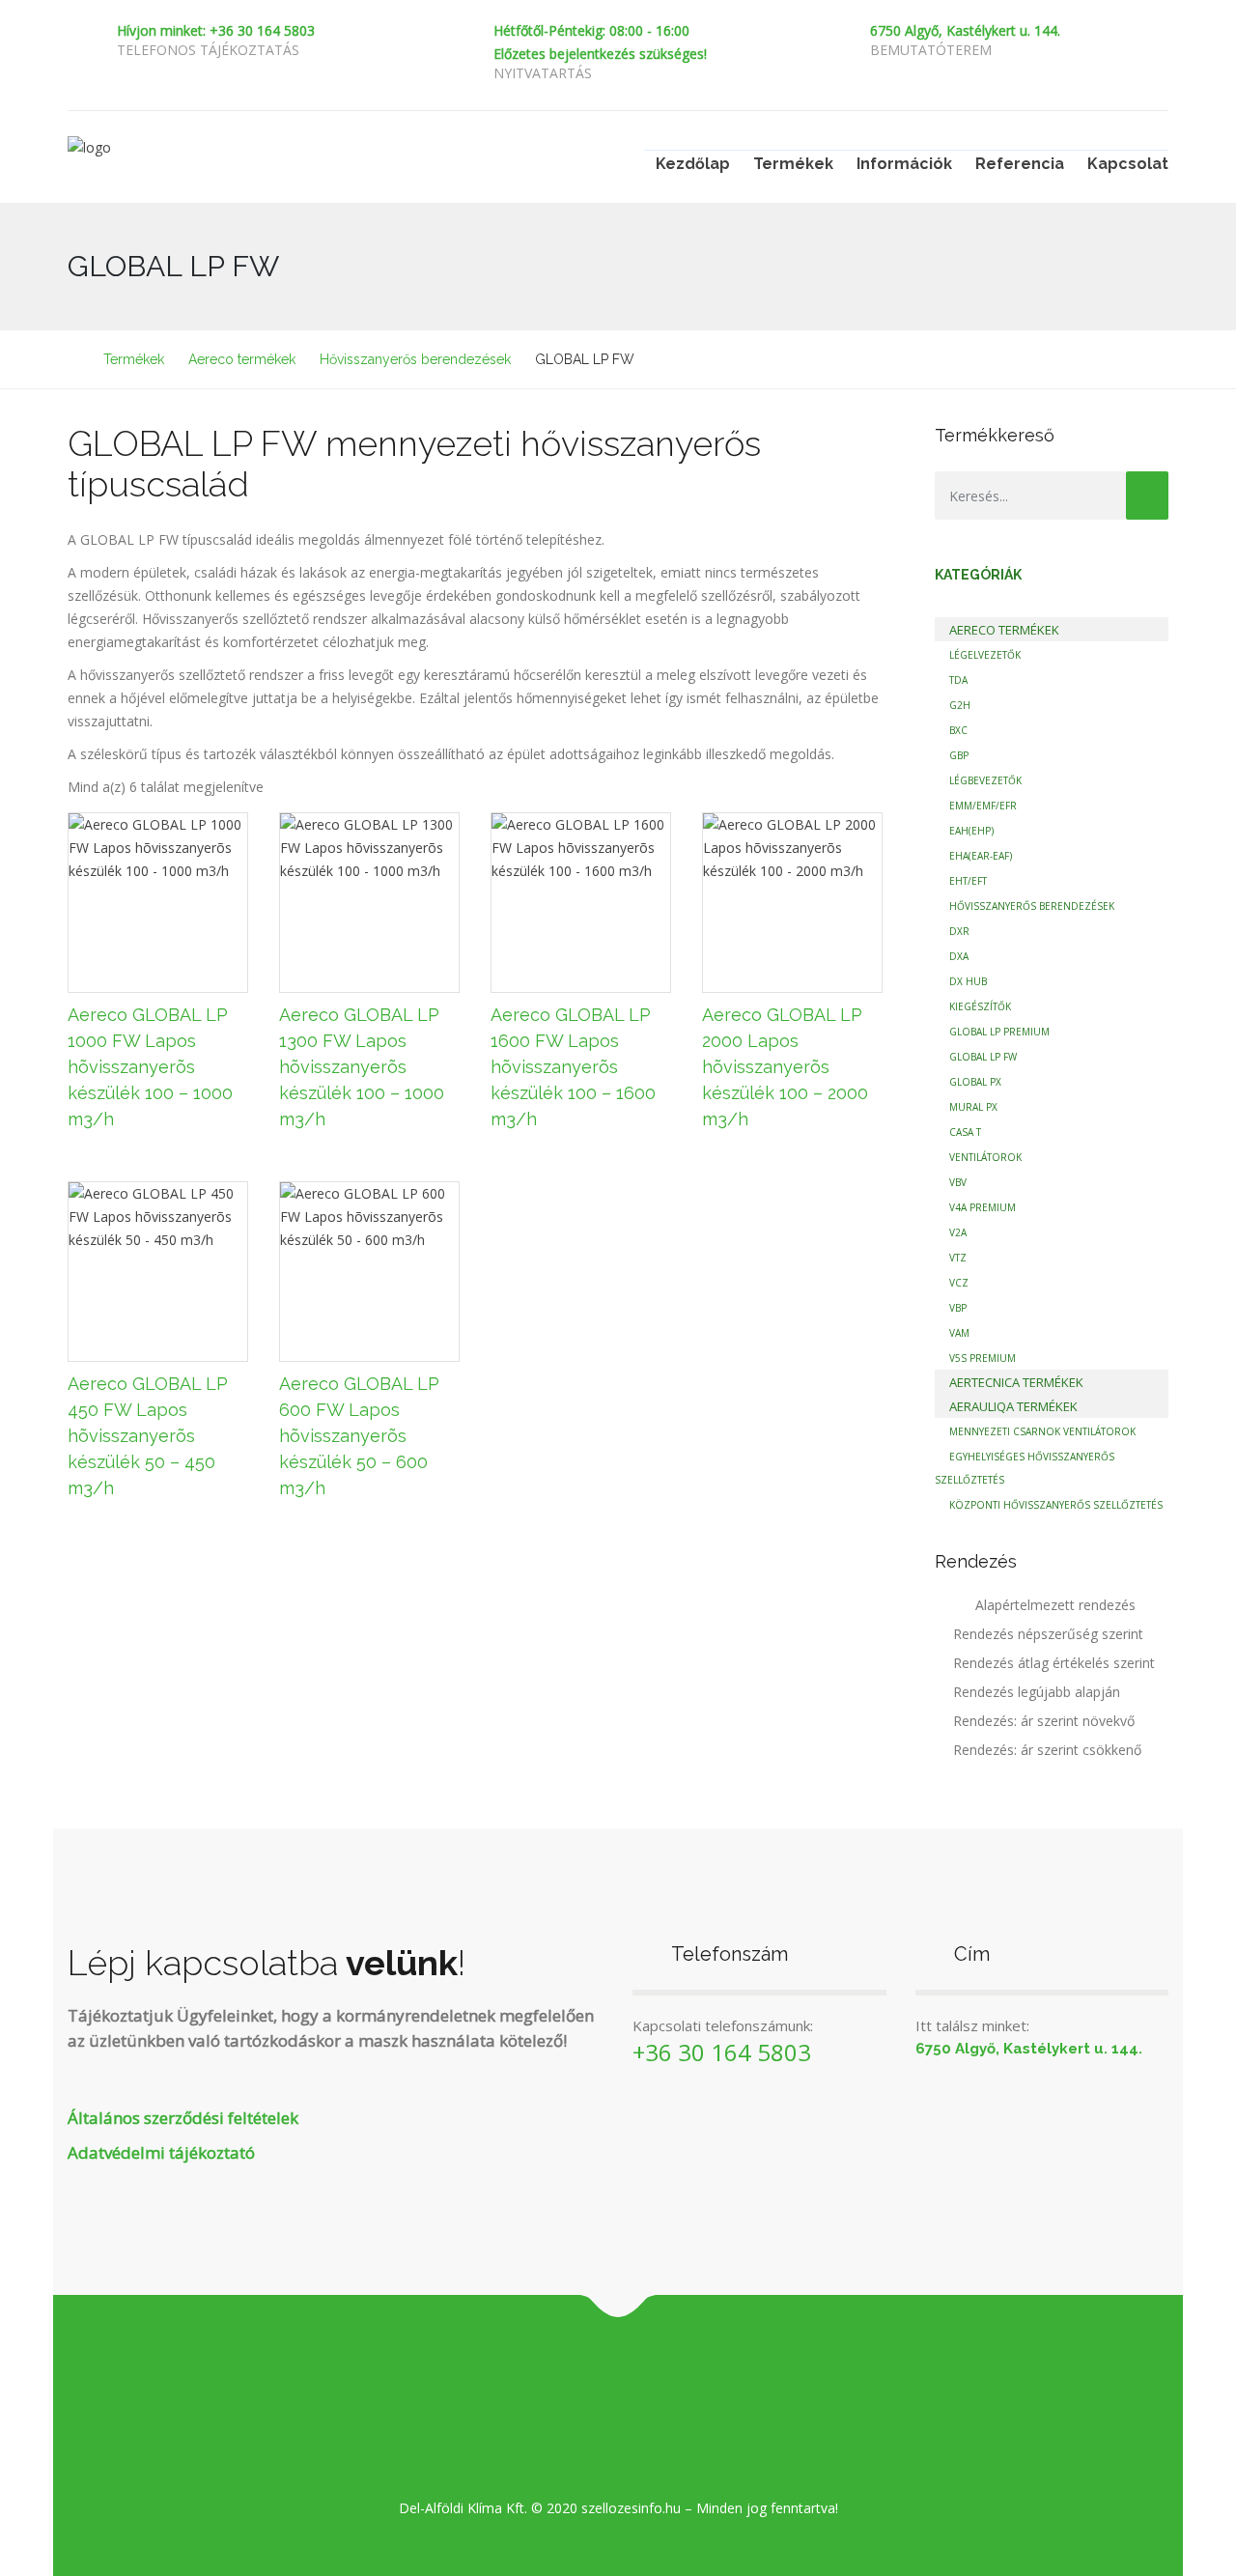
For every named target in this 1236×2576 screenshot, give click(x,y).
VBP (958, 1308)
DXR (959, 931)
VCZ (959, 1283)
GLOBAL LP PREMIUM (999, 1032)
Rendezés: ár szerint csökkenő (1047, 1750)
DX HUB (968, 981)
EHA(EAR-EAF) (981, 856)
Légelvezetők (985, 655)
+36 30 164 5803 (722, 2052)
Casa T (965, 1132)
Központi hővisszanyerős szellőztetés (1056, 1505)
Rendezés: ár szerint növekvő (1044, 1721)
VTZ (958, 1258)
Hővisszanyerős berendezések (1032, 906)
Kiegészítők (980, 1006)
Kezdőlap (693, 164)
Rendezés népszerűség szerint (1048, 1634)
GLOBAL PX (975, 1082)
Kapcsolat (1128, 164)
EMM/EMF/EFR (983, 806)
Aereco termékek (1004, 630)
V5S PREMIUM (983, 1358)
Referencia (1020, 164)
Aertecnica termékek (1016, 1382)
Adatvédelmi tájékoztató (161, 2152)
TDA (958, 680)
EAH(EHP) (971, 831)
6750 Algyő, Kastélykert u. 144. (965, 30)
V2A (958, 1232)
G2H (960, 705)
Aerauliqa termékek (1013, 1406)
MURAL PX (973, 1107)
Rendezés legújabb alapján (1037, 1692)
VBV (958, 1182)
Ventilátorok (985, 1157)
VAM (959, 1333)
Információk (904, 164)
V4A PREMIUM (983, 1207)
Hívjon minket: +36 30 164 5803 (216, 30)
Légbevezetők (985, 780)
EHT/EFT (968, 881)
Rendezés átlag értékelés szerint (1054, 1663)
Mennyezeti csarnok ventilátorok (1042, 1431)
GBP (959, 755)
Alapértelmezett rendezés (1053, 1605)
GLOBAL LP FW (983, 1057)
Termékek (793, 164)
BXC (958, 730)
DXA (959, 956)
